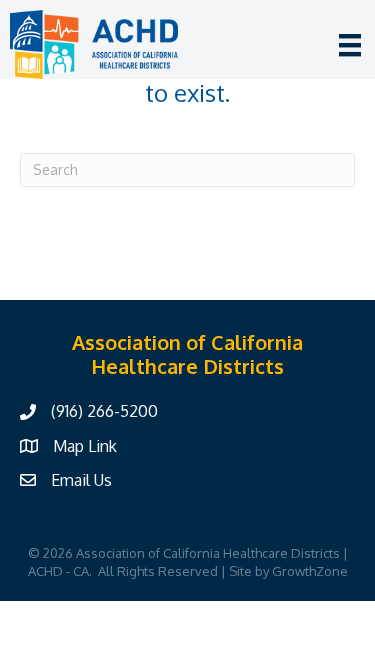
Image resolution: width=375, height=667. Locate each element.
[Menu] (350, 45)
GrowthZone (310, 571)
